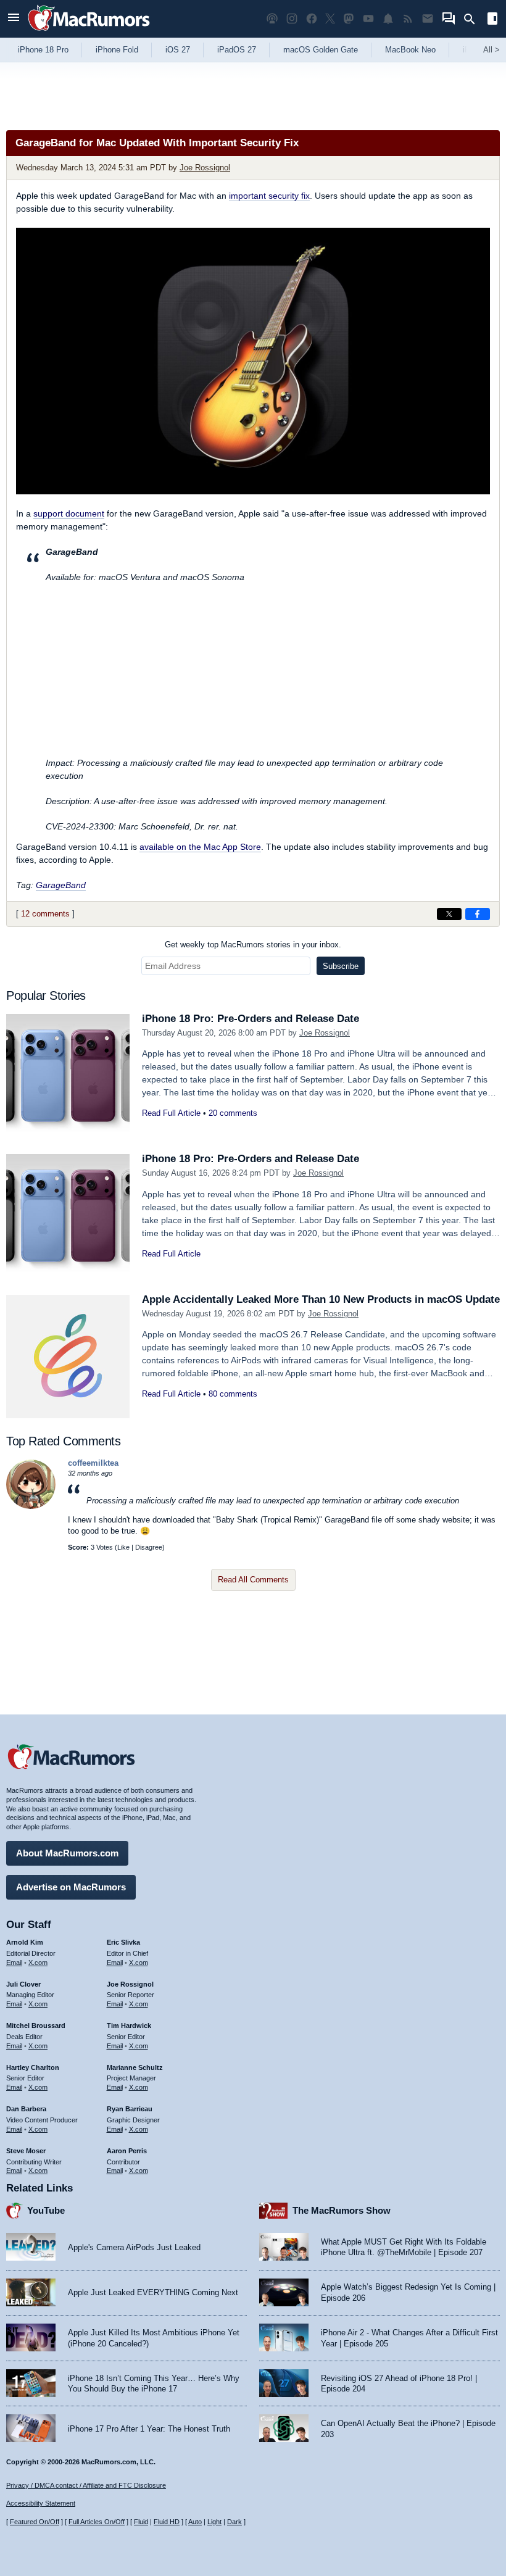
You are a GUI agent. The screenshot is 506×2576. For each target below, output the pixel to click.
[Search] (474, 19)
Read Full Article (171, 1113)
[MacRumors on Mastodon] (349, 19)
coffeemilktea (93, 1463)
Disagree (149, 1547)
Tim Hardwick (129, 2025)
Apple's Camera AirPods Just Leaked (134, 2247)
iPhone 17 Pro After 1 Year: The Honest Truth (149, 2429)
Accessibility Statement (41, 2503)
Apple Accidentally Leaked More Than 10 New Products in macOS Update (321, 1299)
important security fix (269, 196)
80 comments (233, 1394)
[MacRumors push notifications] (388, 19)
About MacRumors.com (67, 1853)
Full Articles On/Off (97, 2522)
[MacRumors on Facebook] (312, 19)
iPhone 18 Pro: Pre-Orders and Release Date (251, 1019)
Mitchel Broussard (36, 2025)
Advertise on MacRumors (71, 1887)
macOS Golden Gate (321, 50)
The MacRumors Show (342, 2210)
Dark (234, 2522)
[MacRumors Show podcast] (272, 19)
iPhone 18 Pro (43, 50)
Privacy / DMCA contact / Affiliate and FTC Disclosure (86, 2485)
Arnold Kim (25, 1942)
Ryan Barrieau (130, 2109)
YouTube (46, 2210)
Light (214, 2522)
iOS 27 (178, 50)
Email (14, 1963)
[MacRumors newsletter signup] (428, 19)
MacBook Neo (410, 50)
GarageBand (61, 885)
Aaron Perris (127, 2151)
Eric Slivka (123, 1942)
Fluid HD (167, 2522)
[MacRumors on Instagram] (292, 19)
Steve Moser (26, 2151)
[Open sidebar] (492, 20)
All (491, 50)
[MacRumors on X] (330, 19)
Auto (195, 2522)
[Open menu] (14, 19)
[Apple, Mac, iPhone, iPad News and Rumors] (89, 32)
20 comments (233, 1113)
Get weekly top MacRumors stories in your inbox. (253, 945)
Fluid (141, 2522)
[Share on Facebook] (478, 914)
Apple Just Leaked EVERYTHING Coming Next (153, 2292)
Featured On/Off (35, 2522)
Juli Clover (23, 1984)
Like (123, 1547)
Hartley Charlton (33, 2067)
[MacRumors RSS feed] (408, 19)
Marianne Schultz (135, 2067)
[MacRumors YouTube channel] (368, 19)
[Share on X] (449, 914)
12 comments (45, 914)
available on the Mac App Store (200, 847)
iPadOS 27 (237, 50)
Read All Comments (253, 1580)
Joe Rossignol (205, 168)
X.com (38, 1963)
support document (69, 513)
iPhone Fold (117, 50)
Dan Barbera (26, 2109)
